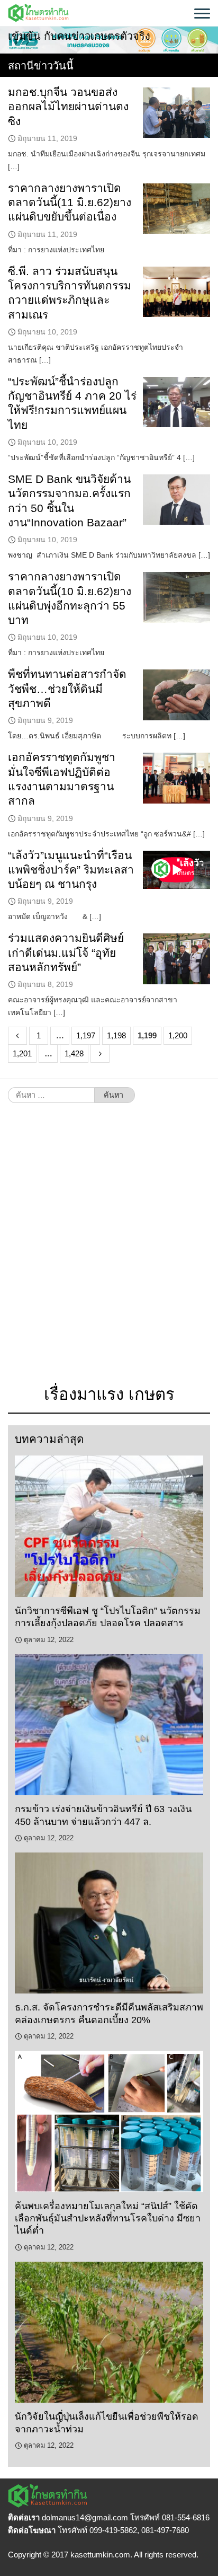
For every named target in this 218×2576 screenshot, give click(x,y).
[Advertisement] (109, 1249)
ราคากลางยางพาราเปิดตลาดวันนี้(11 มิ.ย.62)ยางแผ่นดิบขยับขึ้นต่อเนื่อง (70, 202)
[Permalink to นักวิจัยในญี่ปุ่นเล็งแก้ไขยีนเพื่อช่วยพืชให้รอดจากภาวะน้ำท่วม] (109, 2332)
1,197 (86, 1035)
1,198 (116, 1035)
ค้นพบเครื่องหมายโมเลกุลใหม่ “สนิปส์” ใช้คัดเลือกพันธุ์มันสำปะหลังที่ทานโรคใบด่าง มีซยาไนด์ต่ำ (108, 2218)
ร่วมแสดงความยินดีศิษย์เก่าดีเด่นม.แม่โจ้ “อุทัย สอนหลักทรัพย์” (66, 952)
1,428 (74, 1053)
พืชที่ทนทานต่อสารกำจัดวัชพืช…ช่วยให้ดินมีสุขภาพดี (67, 689)
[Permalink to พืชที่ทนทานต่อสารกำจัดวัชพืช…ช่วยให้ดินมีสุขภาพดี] (176, 695)
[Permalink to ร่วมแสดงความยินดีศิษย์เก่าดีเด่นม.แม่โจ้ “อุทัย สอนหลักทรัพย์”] (176, 959)
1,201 (22, 1053)
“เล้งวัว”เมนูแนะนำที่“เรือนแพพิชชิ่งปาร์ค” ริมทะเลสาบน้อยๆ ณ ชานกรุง (71, 870)
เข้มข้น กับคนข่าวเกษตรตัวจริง (79, 36)
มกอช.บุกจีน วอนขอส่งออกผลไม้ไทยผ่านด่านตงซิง (68, 107)
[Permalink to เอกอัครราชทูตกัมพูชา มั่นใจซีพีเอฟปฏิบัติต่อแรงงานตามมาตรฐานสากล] (176, 778)
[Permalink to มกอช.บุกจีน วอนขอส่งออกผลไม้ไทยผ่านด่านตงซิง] (176, 113)
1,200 (178, 1035)
